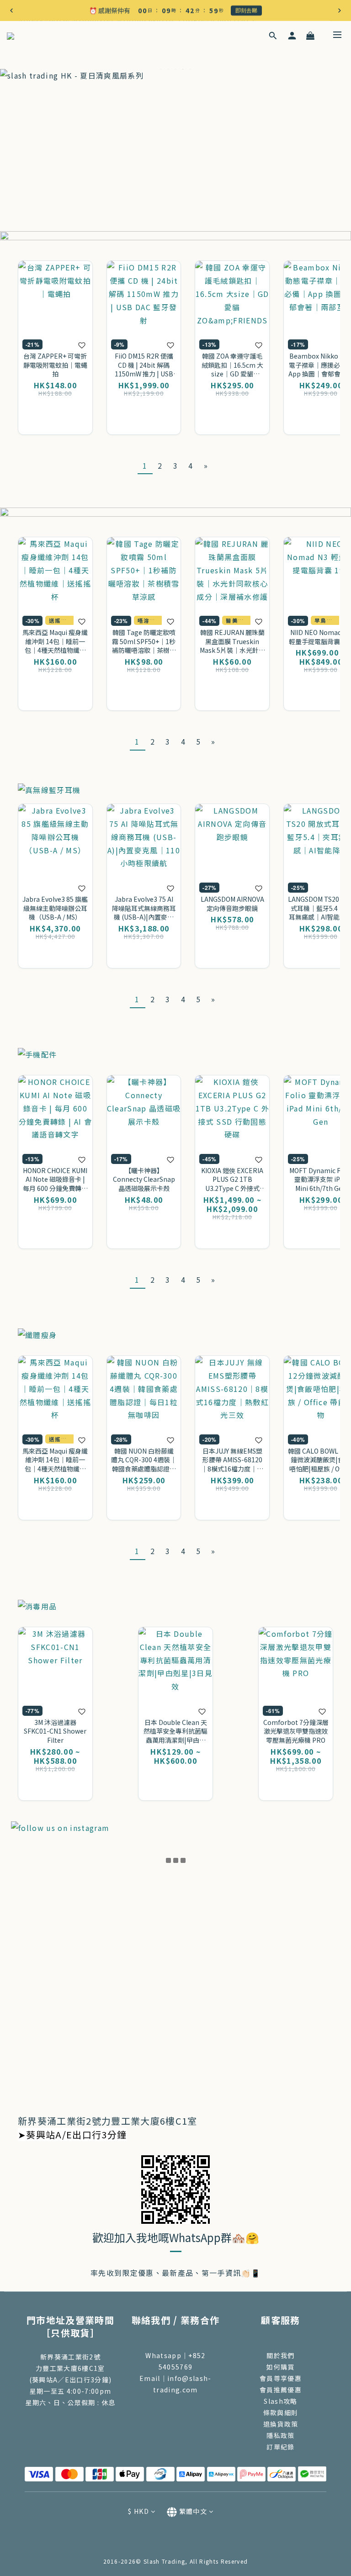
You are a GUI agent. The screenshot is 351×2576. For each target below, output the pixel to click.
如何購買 (280, 2367)
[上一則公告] (11, 11)
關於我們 (280, 2355)
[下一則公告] (340, 11)
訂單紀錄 (280, 2447)
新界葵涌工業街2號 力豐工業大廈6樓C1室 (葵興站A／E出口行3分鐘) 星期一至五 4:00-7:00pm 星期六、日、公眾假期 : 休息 (71, 2380)
